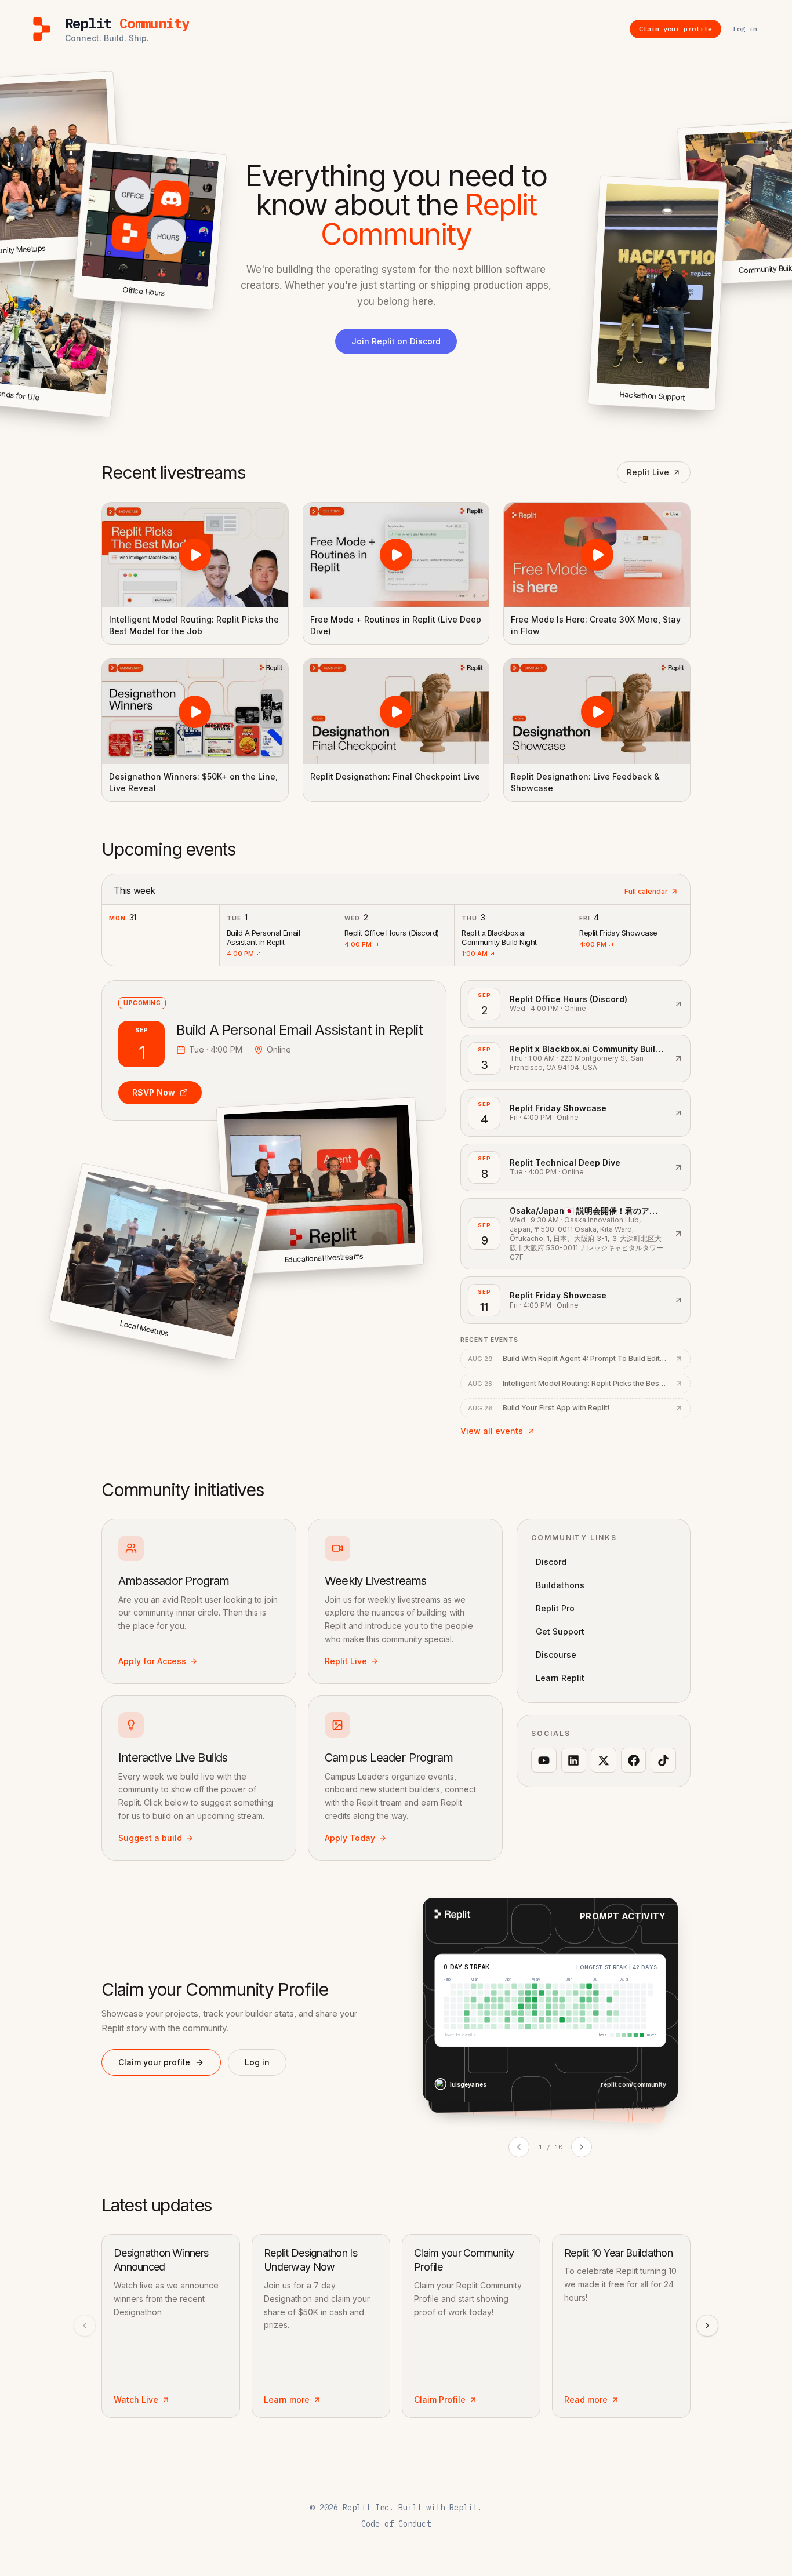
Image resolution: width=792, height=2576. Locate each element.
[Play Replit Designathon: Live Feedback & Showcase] (597, 711)
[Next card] (582, 2147)
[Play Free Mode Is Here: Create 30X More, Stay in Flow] (597, 555)
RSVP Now (154, 1092)
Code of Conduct (396, 2524)
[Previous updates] (85, 2326)
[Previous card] (519, 2147)
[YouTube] (544, 1760)
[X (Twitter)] (604, 1760)
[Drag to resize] (713, 409)
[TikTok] (663, 1760)
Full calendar (646, 891)
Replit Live (648, 472)
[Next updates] (707, 2326)
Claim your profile (154, 2062)
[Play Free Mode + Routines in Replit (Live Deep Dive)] (396, 555)
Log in (257, 2062)
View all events (492, 1431)
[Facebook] (634, 1760)
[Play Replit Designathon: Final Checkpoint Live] (396, 711)
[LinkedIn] (574, 1760)
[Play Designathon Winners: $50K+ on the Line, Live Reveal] (195, 711)
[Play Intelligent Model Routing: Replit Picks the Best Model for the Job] (195, 555)
